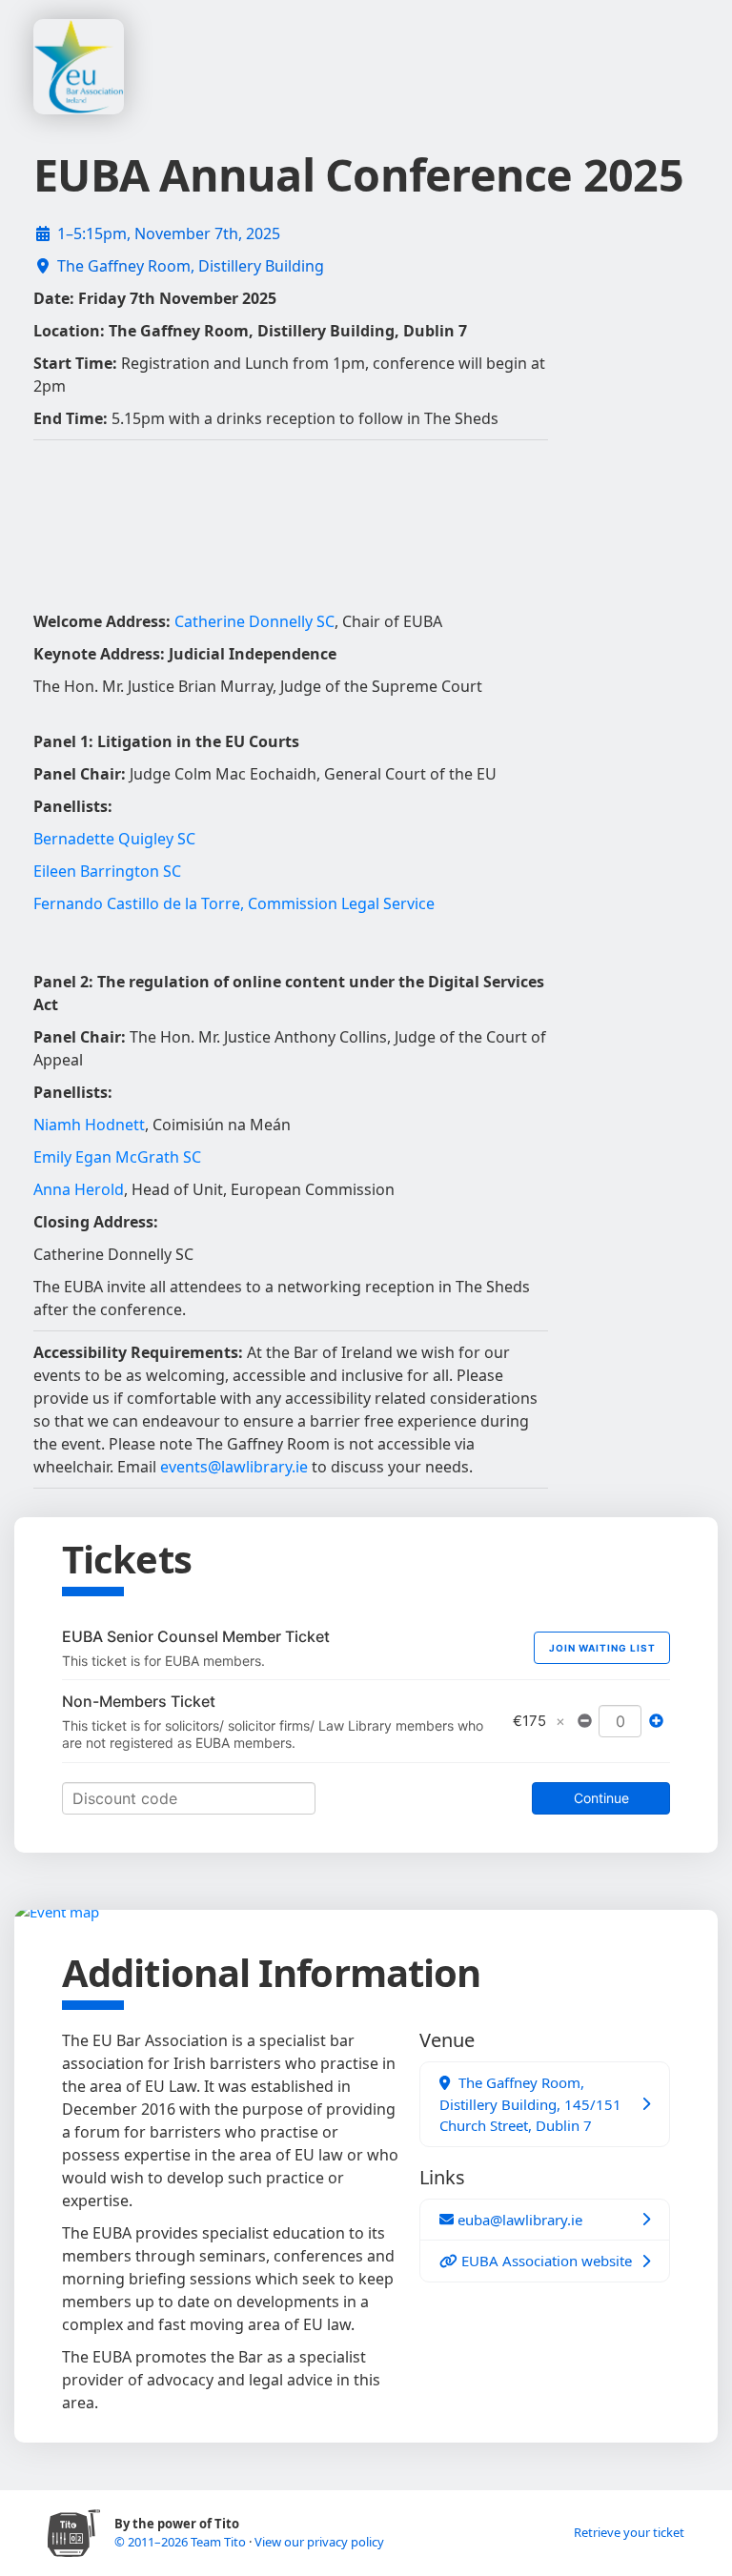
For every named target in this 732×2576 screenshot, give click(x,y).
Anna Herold (79, 1189)
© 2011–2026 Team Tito (182, 2542)
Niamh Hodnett (89, 1125)
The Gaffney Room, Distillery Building (191, 266)
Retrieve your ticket (629, 2532)
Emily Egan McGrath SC (117, 1157)
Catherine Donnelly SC (254, 621)
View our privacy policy (319, 2542)
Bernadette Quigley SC (114, 839)
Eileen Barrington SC (107, 871)
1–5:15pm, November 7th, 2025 (169, 233)
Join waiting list (602, 1648)
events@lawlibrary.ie (234, 1467)
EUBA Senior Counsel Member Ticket (196, 1636)
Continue (601, 1798)
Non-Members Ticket (139, 1701)
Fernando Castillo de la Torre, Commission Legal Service (234, 903)
